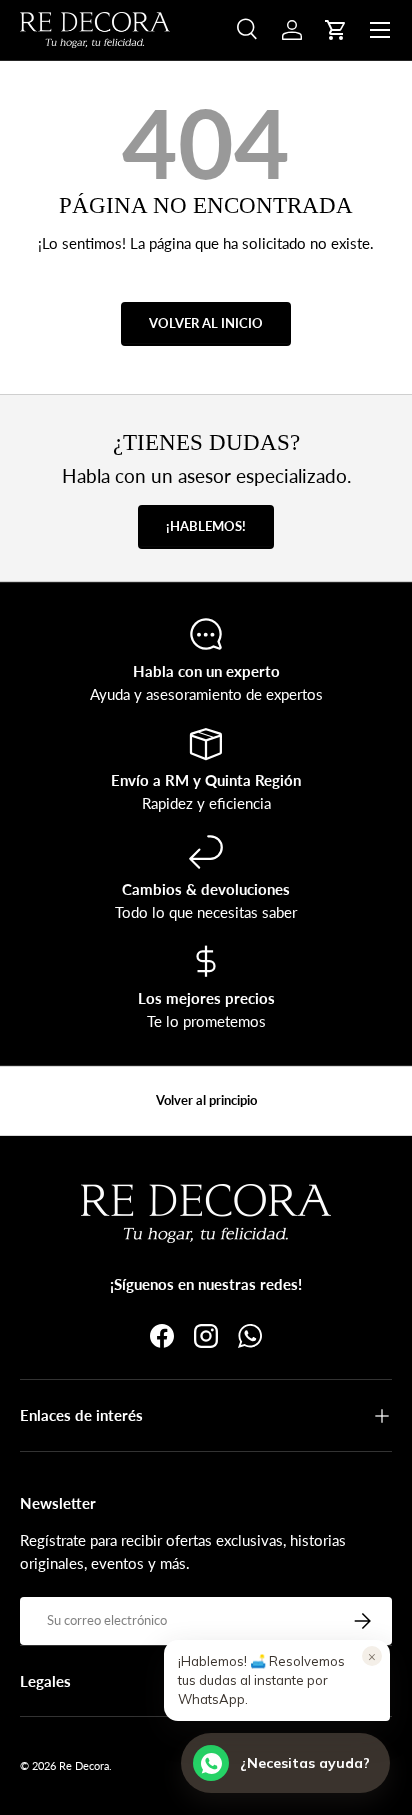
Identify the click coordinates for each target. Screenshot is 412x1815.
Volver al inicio (206, 323)
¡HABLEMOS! (206, 526)
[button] (336, 30)
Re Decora (84, 1765)
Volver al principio (206, 1100)
